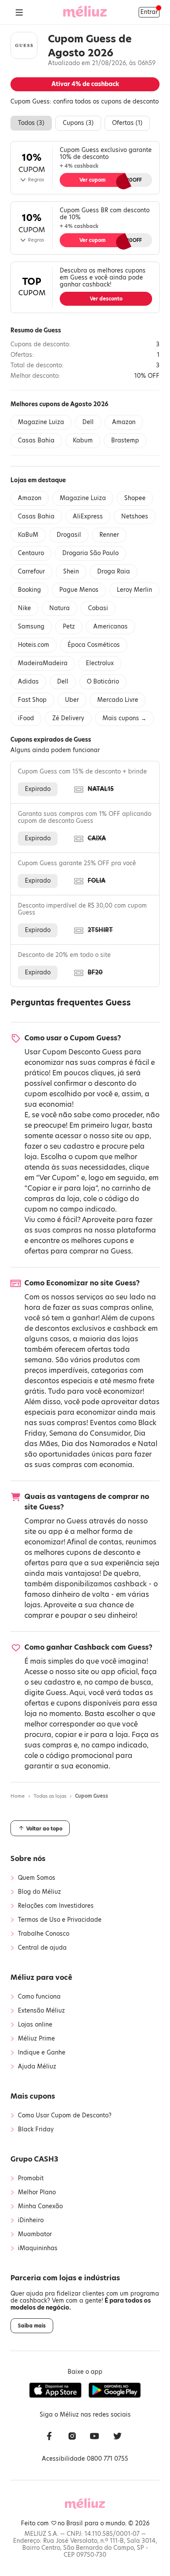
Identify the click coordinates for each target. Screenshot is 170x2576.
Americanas (110, 627)
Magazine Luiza (41, 422)
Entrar (149, 12)
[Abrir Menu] (19, 12)
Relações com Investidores (56, 1906)
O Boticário (103, 682)
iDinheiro (31, 2220)
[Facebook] (49, 2437)
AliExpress (88, 516)
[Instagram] (72, 2437)
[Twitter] (117, 2437)
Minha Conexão (40, 2207)
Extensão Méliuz (41, 2011)
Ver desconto (106, 299)
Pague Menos (79, 590)
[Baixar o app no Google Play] (115, 2390)
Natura (59, 608)
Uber (72, 700)
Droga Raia (114, 571)
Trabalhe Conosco (44, 1934)
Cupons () (78, 123)
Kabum (83, 440)
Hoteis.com (34, 645)
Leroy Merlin (134, 590)
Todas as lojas (50, 1796)
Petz (69, 627)
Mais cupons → (124, 718)
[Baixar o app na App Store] (55, 2390)
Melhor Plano (37, 2193)
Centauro (31, 553)
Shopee (135, 498)
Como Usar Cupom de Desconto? (65, 2116)
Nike (24, 608)
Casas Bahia (36, 440)
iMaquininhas (38, 2248)
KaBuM (28, 535)
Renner (109, 535)
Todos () (31, 123)
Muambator (35, 2234)
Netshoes (135, 516)
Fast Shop (32, 700)
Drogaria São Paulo (90, 553)
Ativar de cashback (85, 84)
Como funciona (39, 1997)
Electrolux (100, 663)
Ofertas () (127, 123)
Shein (71, 571)
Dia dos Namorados (96, 1444)
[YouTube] (95, 2437)
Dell (88, 422)
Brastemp (125, 440)
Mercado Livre (118, 700)
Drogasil (69, 535)
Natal (148, 1444)
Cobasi (98, 608)
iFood (26, 718)
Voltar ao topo (44, 1829)
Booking (29, 590)
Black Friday (36, 2130)
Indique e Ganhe (42, 2053)
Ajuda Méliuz (37, 2067)
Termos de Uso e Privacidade (60, 1920)
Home (18, 1796)
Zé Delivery (68, 718)
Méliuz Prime (36, 2039)
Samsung (31, 627)
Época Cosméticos (94, 645)
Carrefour (31, 571)
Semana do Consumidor (90, 1433)
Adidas (28, 682)
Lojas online (35, 2025)
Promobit (31, 2179)
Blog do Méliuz (39, 1892)
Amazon (124, 422)
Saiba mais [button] (32, 2326)
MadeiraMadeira (43, 663)
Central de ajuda (42, 1948)
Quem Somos (37, 1878)
